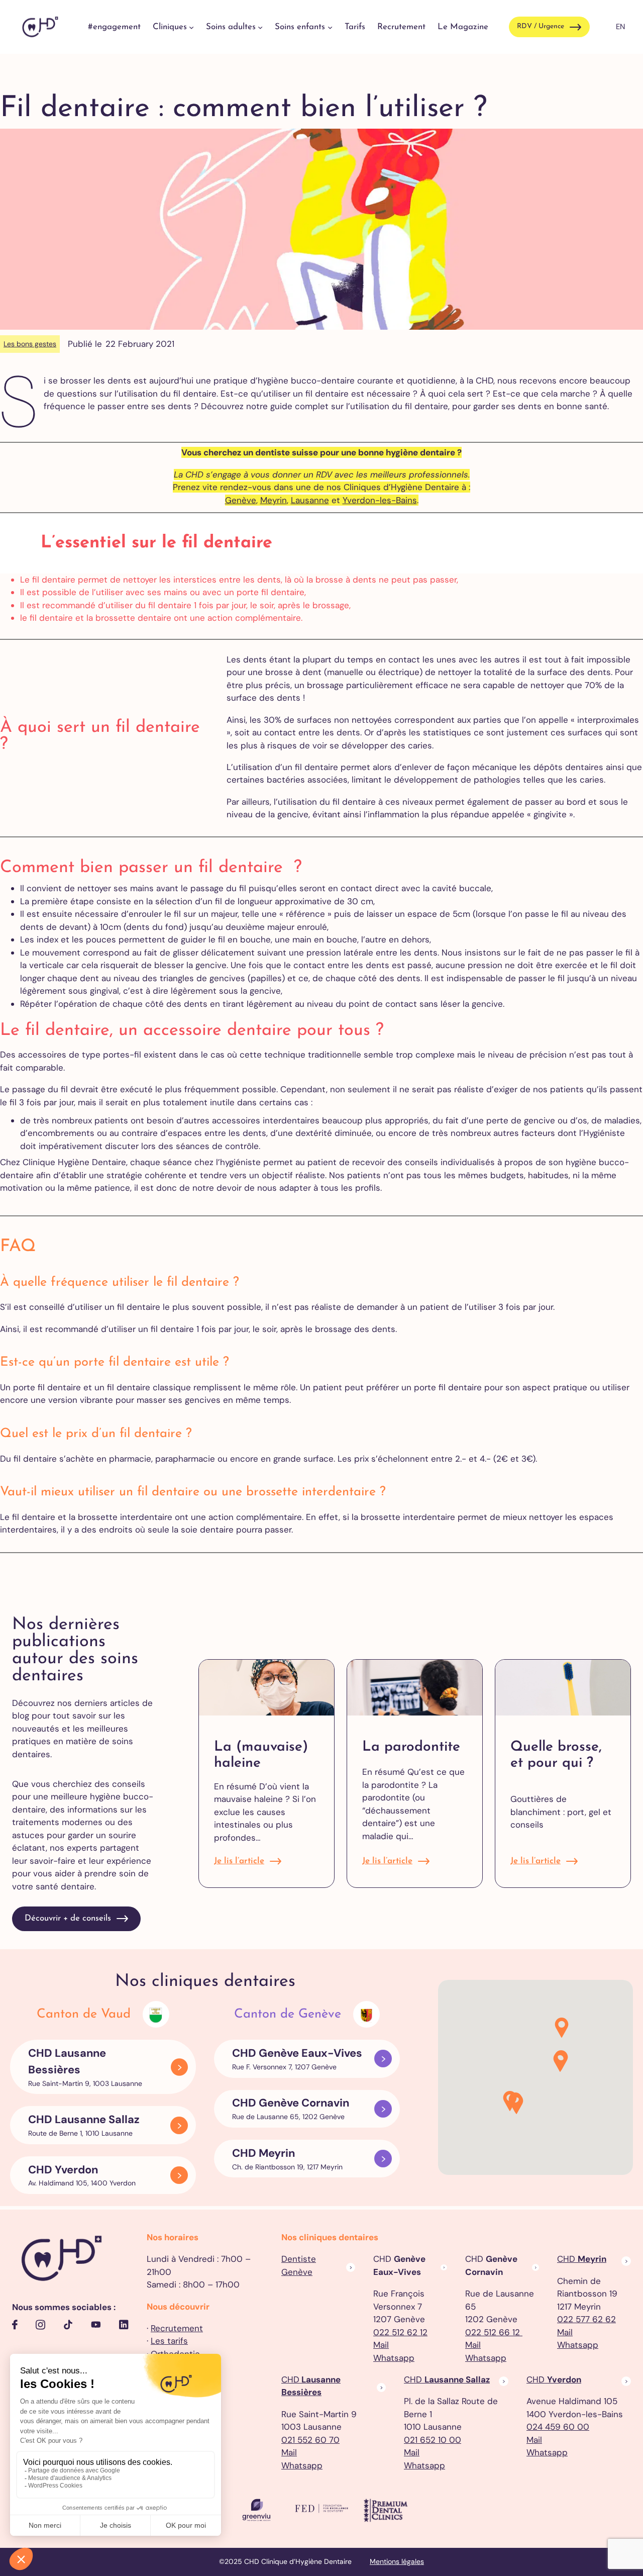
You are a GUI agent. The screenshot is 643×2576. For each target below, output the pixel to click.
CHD (582, 2259)
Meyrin (274, 500)
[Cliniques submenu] (191, 27)
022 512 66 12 (494, 2332)
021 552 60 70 (310, 2440)
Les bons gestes (30, 344)
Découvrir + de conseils (68, 1918)
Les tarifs (169, 2341)
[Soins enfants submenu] (330, 27)
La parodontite (411, 1747)
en (620, 27)
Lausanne (310, 500)
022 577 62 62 (586, 2319)
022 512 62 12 (400, 2332)
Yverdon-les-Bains (380, 500)
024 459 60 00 (558, 2427)
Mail (381, 2345)
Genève (241, 500)
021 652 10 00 (433, 2440)
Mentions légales (397, 2561)
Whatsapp (394, 2358)
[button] (516, 2105)
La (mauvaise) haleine (261, 1755)
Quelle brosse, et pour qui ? (556, 1755)
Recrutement (177, 2328)
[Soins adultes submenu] (260, 27)
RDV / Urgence (541, 26)
